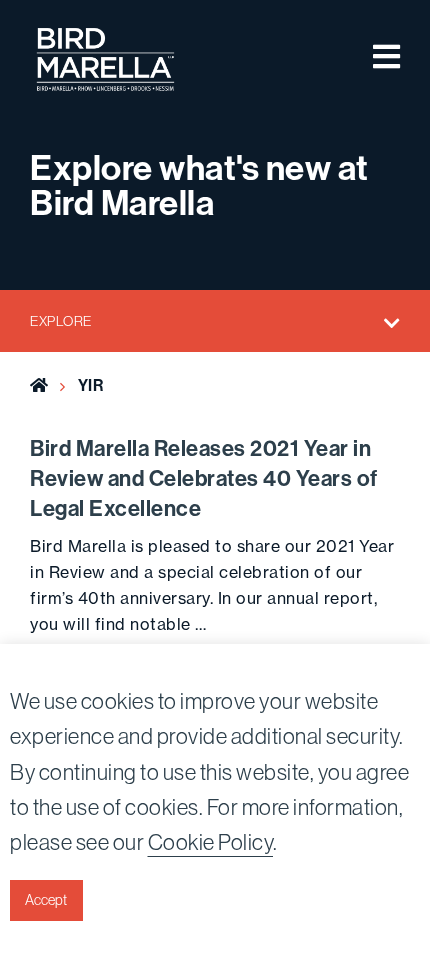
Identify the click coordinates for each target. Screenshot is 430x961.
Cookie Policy (211, 842)
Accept (46, 900)
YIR (91, 385)
